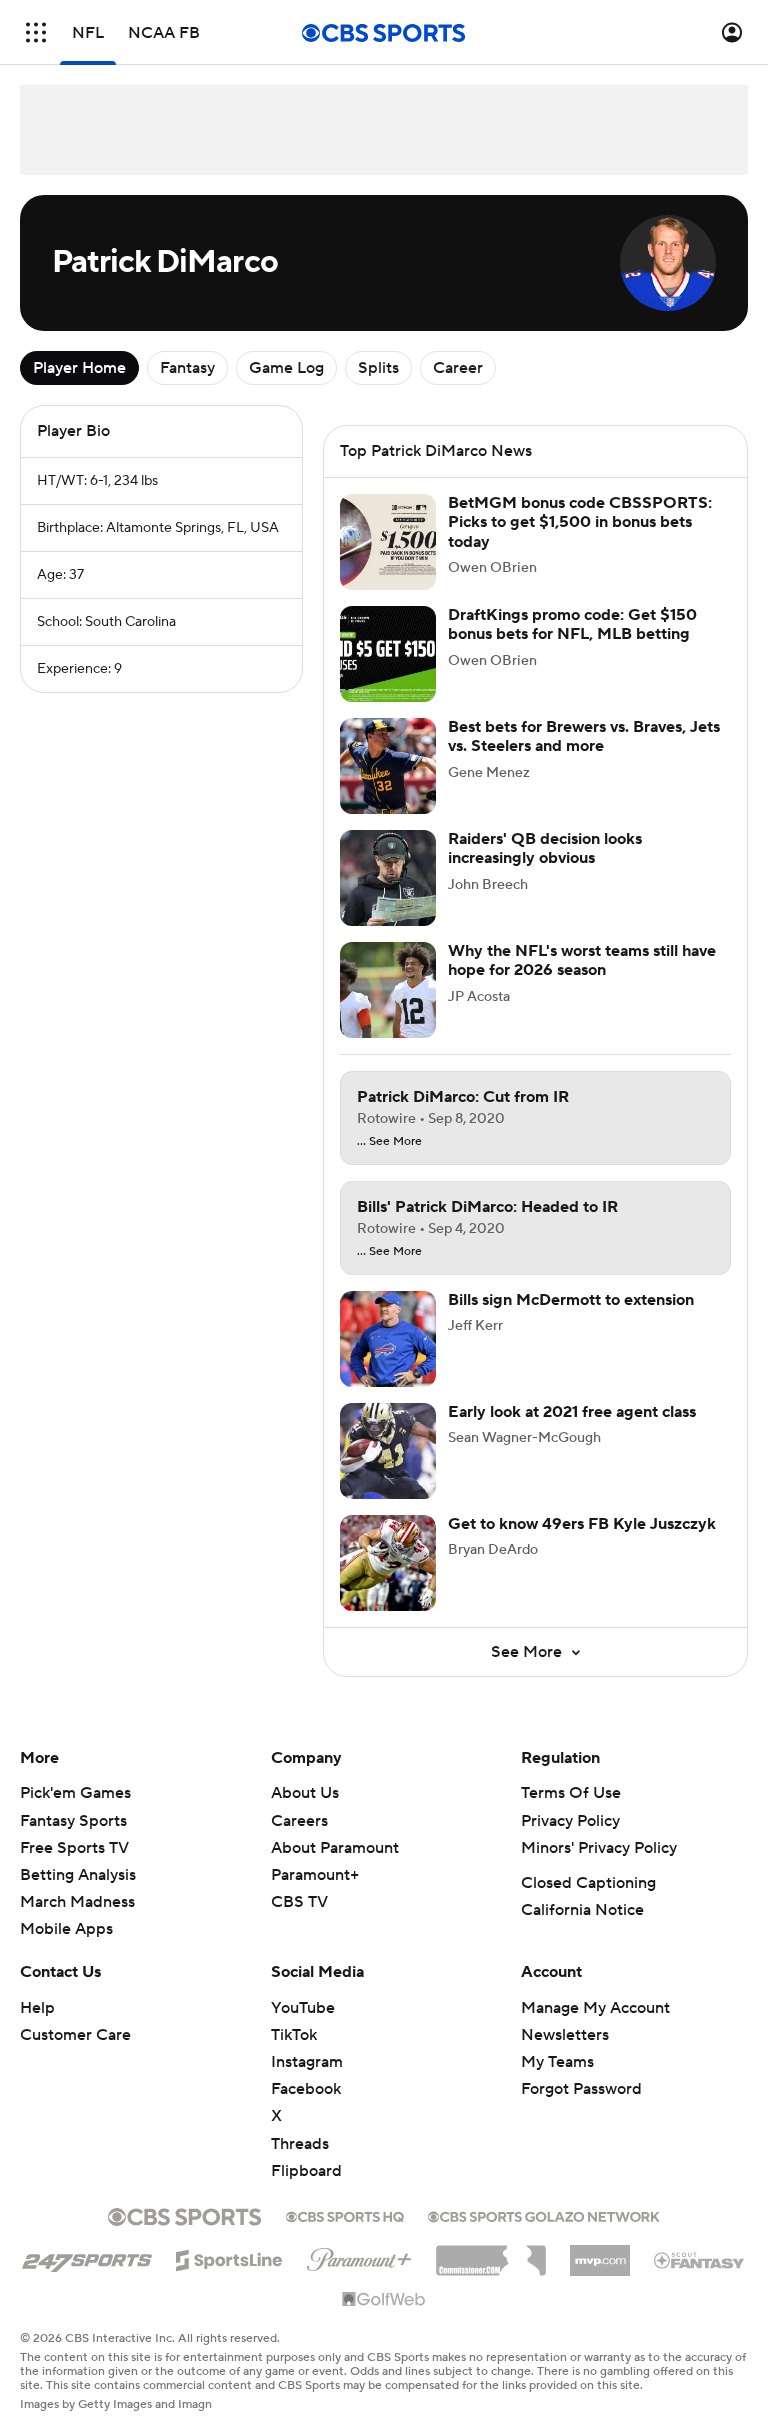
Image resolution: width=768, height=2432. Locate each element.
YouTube (303, 2008)
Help (37, 2008)
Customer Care (75, 2035)
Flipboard (306, 2171)
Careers (299, 1821)
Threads (300, 2144)
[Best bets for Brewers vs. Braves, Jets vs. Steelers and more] (388, 766)
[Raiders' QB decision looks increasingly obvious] (388, 878)
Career (458, 368)
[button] (36, 32)
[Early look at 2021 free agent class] (388, 1451)
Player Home (79, 368)
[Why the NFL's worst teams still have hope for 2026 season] (388, 990)
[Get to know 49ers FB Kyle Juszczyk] (388, 1563)
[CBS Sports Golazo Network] (544, 2215)
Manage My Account (595, 2008)
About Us (305, 1793)
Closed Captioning (588, 1883)
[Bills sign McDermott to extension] (388, 1339)
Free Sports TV (74, 1848)
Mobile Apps (66, 1929)
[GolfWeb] (384, 2300)
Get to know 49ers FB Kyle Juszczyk (582, 1524)
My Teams (557, 2062)
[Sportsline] (229, 2257)
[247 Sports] (87, 2257)
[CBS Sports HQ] (345, 2215)
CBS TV (299, 1902)
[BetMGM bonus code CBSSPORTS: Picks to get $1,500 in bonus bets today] (388, 542)
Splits (378, 368)
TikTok (294, 2035)
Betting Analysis (78, 1875)
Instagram (307, 2062)
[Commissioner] (491, 2253)
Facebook (306, 2089)
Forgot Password (581, 2089)
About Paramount (335, 1848)
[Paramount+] (359, 2256)
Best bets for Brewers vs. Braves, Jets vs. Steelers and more (584, 736)
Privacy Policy (570, 1821)
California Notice (582, 1910)
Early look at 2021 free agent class (572, 1412)
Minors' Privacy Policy (599, 1848)
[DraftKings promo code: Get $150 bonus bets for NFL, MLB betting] (388, 654)
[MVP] (600, 2253)
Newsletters (565, 2035)
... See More (389, 1142)
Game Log (286, 368)
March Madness (77, 1902)
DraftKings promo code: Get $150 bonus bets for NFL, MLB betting (572, 624)
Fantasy (187, 368)
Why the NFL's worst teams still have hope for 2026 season (582, 960)
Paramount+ (315, 1875)
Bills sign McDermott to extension (571, 1300)
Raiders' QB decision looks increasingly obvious (545, 848)
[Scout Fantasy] (700, 2259)
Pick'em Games (75, 1793)
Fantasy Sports (73, 1821)
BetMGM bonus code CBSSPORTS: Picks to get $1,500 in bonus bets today (580, 522)
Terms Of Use (571, 1793)
